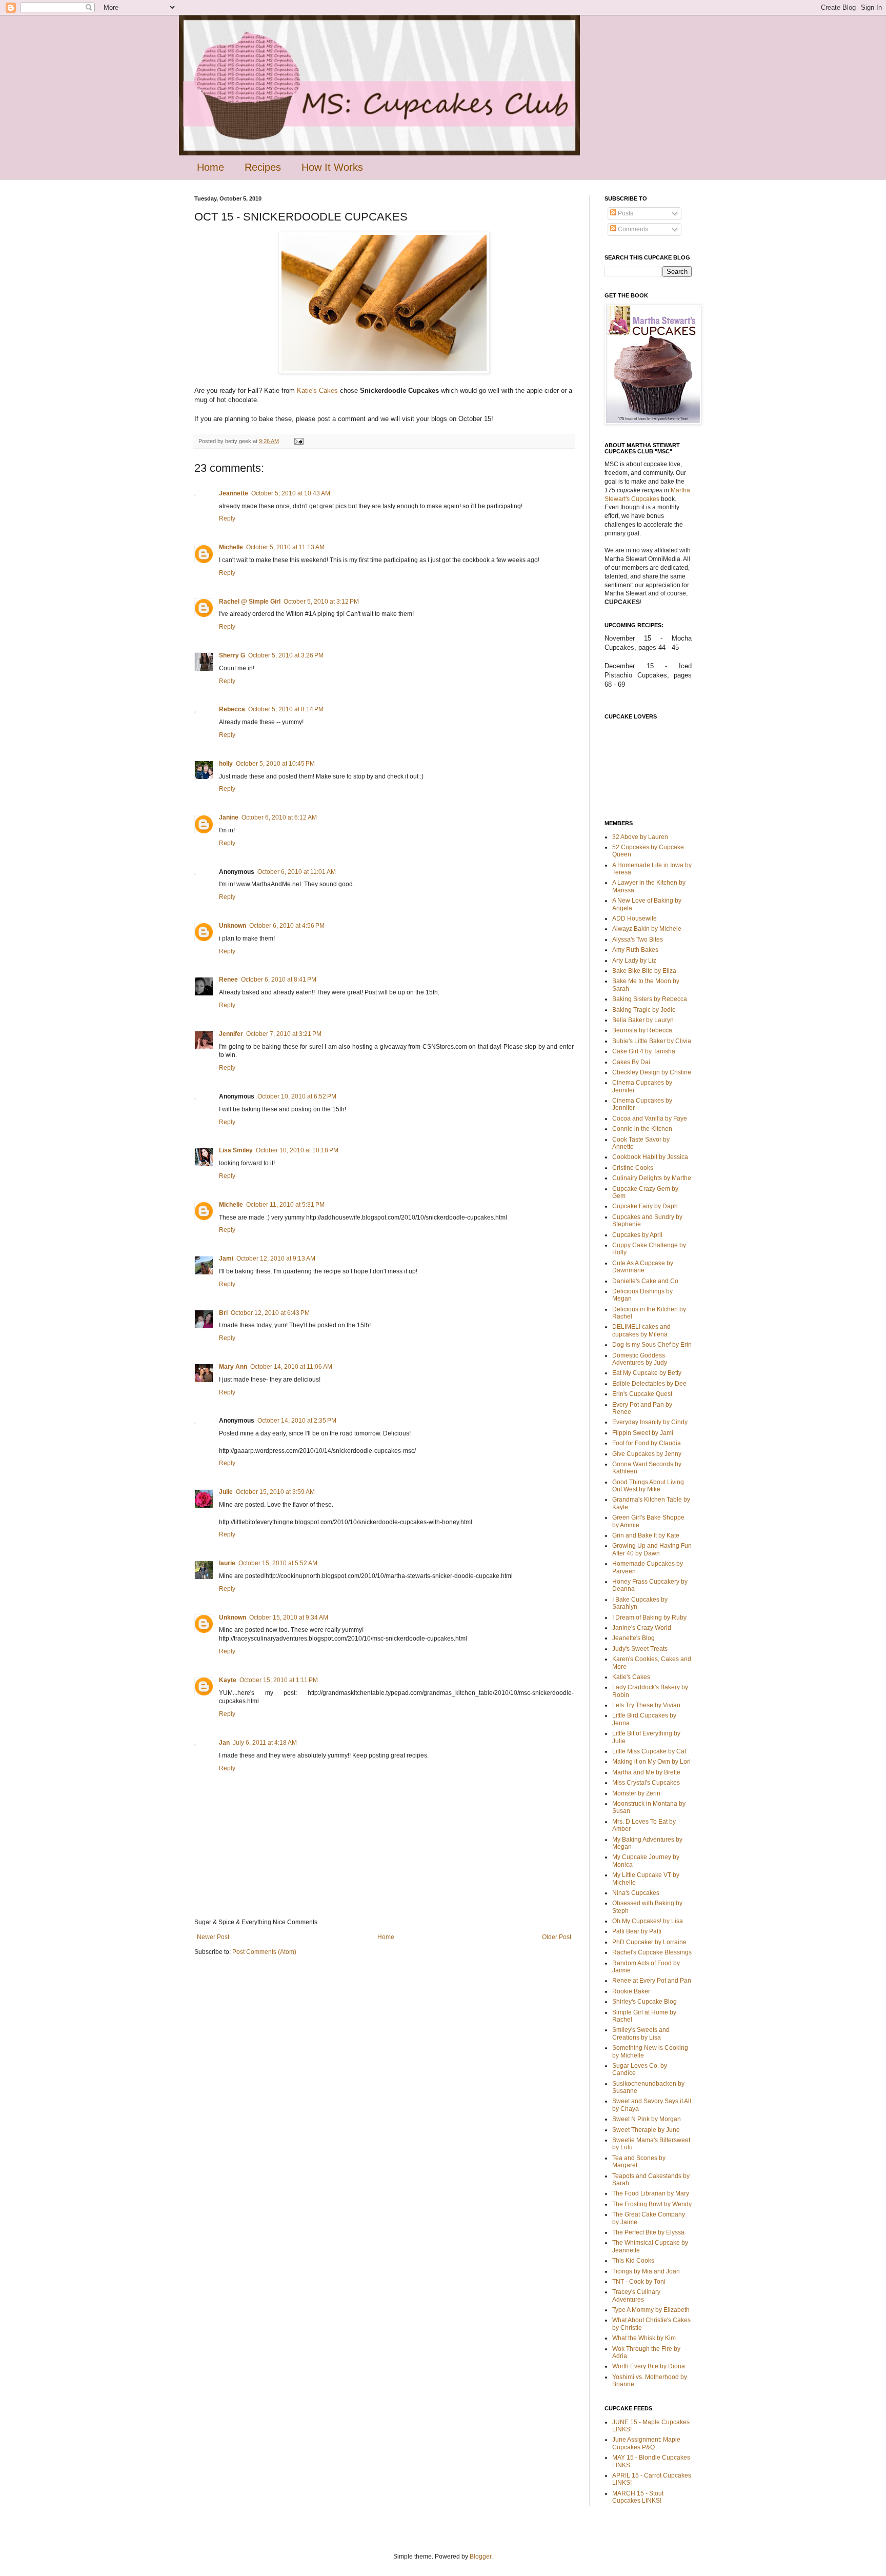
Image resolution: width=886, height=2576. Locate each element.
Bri (223, 1313)
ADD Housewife (635, 918)
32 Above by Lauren (640, 837)
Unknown (233, 926)
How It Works (332, 167)
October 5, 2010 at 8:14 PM (286, 709)
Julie (226, 1492)
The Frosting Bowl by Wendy (652, 2204)
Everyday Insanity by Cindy (650, 1422)
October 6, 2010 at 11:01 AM (297, 872)
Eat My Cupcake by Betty (647, 1373)
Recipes (263, 167)
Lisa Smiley (236, 1150)
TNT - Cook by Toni (639, 2282)
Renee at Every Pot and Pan (652, 1981)
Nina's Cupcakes (636, 1893)
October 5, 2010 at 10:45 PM (275, 764)
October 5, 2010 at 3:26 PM (286, 655)
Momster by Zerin (636, 1793)
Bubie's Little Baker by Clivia (652, 1041)
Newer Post (213, 1937)
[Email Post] (298, 441)
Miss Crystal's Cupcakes (646, 1783)
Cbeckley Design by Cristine (652, 1072)
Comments (632, 229)
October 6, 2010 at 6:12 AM (279, 817)
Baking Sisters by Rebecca (650, 999)
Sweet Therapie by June (646, 2130)
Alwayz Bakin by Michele (647, 929)
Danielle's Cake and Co (645, 1281)
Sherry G (232, 655)
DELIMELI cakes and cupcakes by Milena (641, 1330)
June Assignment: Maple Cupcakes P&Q (646, 2443)
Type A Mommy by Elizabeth (651, 2310)
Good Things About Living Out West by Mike (648, 1486)
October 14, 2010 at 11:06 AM (291, 1367)
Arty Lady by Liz (634, 961)
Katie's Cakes (317, 391)
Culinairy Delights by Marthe (652, 1178)
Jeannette (234, 493)
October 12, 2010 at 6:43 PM (270, 1313)
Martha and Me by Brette (646, 1772)
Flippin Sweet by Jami (643, 1433)
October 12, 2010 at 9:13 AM (276, 1259)
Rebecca (232, 709)
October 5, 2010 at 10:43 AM (291, 493)
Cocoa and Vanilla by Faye (650, 1119)
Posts (625, 213)
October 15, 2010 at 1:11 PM (279, 1680)
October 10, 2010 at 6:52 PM (297, 1096)
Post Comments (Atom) (264, 1952)
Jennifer (231, 1034)
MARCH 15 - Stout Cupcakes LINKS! (638, 2497)
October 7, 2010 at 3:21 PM (284, 1034)
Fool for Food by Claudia (647, 1443)
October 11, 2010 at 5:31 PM (285, 1205)
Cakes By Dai (631, 1062)
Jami (226, 1259)
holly (226, 764)
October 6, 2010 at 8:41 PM (279, 980)
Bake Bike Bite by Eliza (644, 971)
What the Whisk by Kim (644, 2338)
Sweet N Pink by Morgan (647, 2119)
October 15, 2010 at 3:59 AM (275, 1492)
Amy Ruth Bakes (635, 950)
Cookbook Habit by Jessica (650, 1157)
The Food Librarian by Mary (651, 2193)
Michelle (231, 547)
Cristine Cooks (633, 1168)
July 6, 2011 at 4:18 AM (265, 1743)
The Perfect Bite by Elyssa (648, 2232)
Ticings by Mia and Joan (646, 2271)
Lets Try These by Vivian (646, 1705)
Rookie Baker (631, 1991)
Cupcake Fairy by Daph (645, 1206)
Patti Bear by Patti (637, 1931)
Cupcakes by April (637, 1235)
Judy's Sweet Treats (640, 1649)
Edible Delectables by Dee (649, 1384)
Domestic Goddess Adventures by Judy (640, 1359)
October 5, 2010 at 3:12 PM (321, 602)
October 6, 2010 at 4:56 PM (287, 926)
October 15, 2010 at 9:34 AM (289, 1618)
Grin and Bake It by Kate (646, 1535)
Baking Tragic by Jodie (644, 1010)
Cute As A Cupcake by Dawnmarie (643, 1267)
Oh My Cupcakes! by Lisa (648, 1921)
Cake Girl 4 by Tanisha (644, 1051)
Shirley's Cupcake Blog (645, 2002)
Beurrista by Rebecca (642, 1030)
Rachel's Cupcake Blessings (652, 1952)
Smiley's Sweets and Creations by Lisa (641, 2033)
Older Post (557, 1937)
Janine (229, 817)
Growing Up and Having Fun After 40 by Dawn (652, 1549)
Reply (227, 518)
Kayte (228, 1680)
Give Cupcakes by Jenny (647, 1454)
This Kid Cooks (633, 2261)
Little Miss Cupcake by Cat (649, 1751)
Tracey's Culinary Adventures (636, 2295)
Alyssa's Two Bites (638, 940)
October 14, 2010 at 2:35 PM (297, 1421)
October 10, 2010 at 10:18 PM (297, 1150)
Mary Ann (233, 1367)
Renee (228, 980)
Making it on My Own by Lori (651, 1762)
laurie (227, 1563)
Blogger (480, 2557)
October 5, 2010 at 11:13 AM (285, 547)
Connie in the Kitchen (642, 1129)
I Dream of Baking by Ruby (649, 1618)
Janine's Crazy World (642, 1628)
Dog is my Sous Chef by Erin (652, 1345)
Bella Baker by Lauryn (643, 1020)
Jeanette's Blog (633, 1638)
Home (210, 167)
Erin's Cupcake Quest (642, 1394)
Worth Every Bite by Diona (649, 2366)
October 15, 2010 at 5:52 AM (278, 1563)
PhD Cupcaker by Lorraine (649, 1942)
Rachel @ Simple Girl (250, 602)
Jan (224, 1743)
